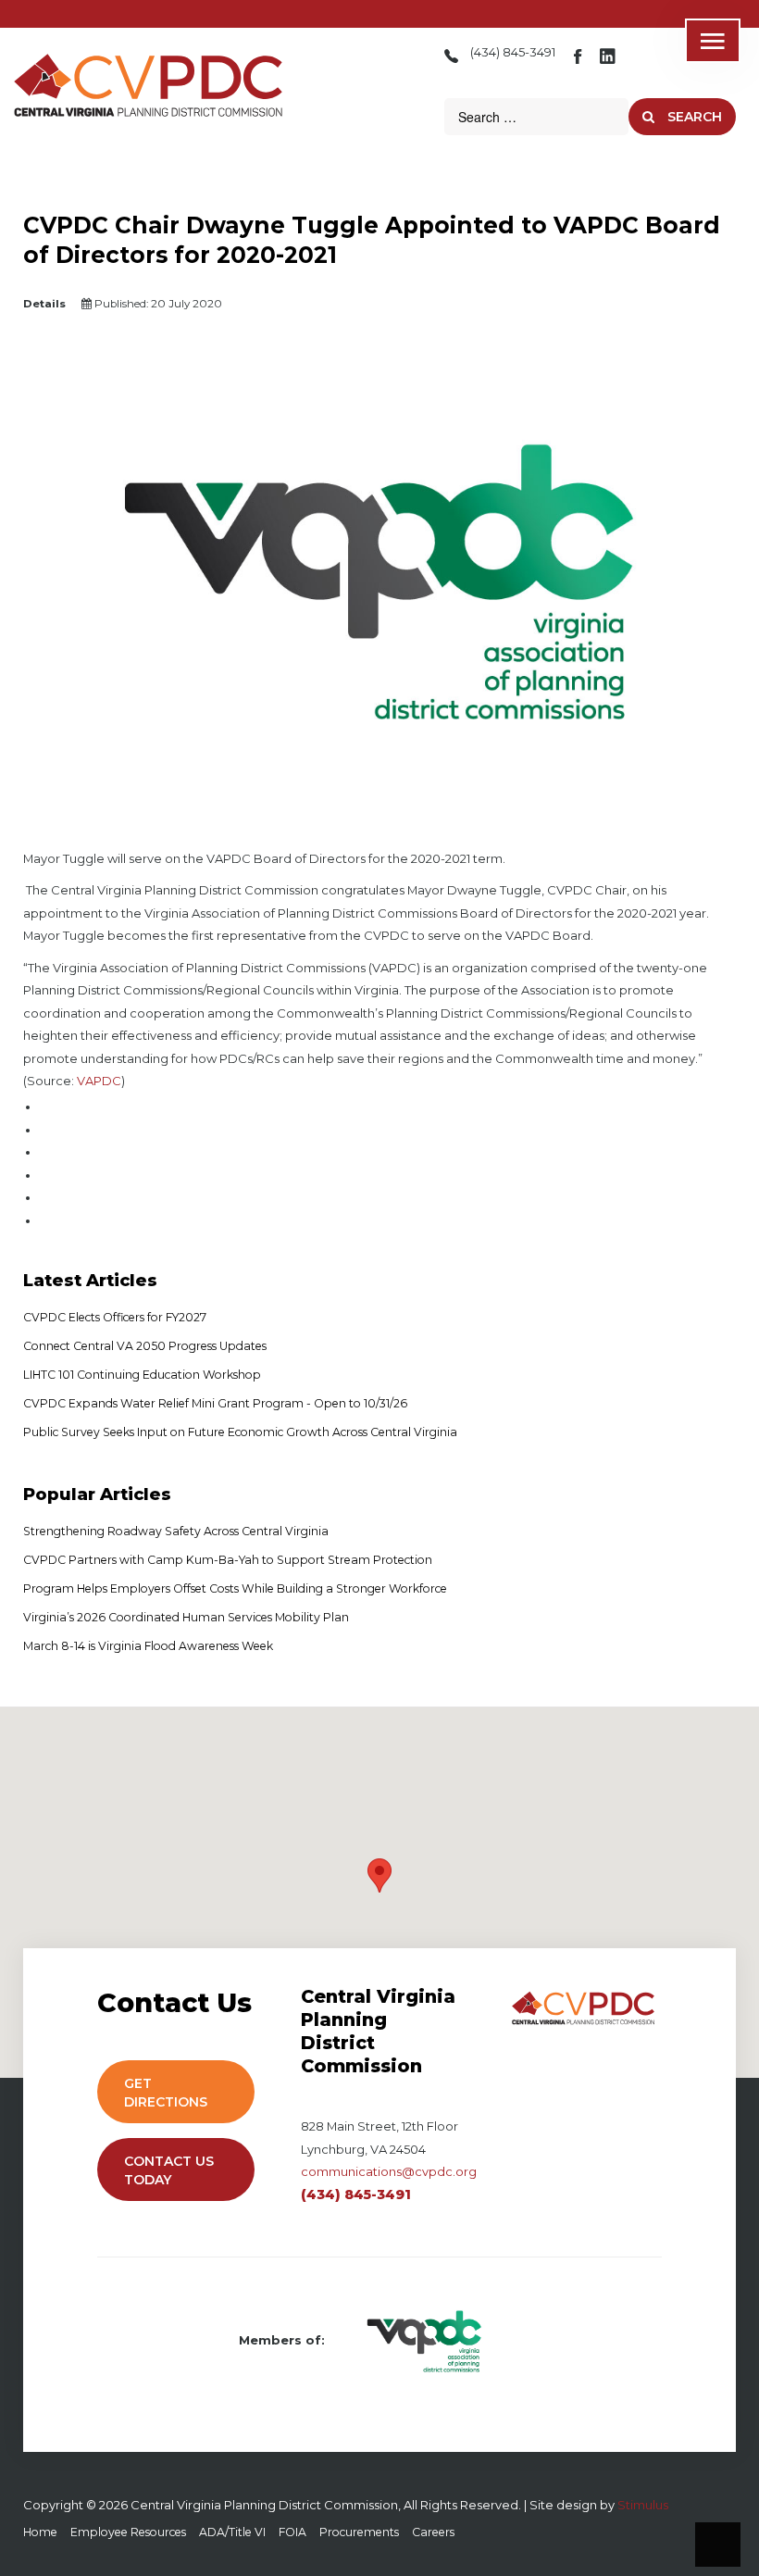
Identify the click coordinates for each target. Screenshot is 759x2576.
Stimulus (643, 2505)
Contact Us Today (169, 2170)
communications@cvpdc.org (389, 2171)
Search (693, 117)
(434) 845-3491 (513, 52)
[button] (379, 1876)
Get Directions (168, 2093)
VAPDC (99, 1081)
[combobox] (536, 117)
